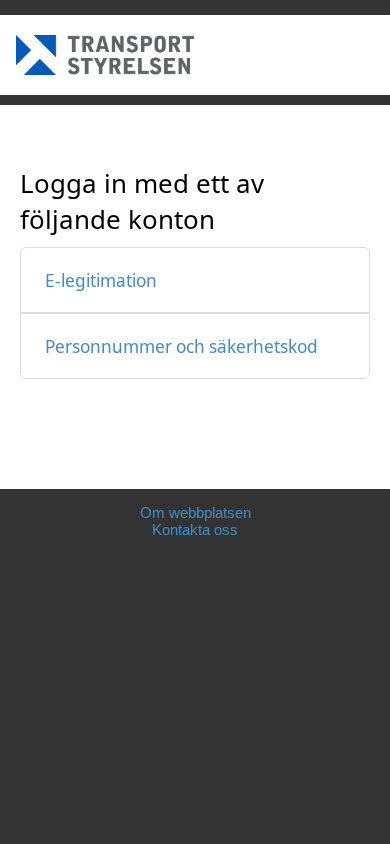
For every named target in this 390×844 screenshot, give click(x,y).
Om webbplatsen (195, 512)
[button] (195, 280)
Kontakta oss (195, 529)
